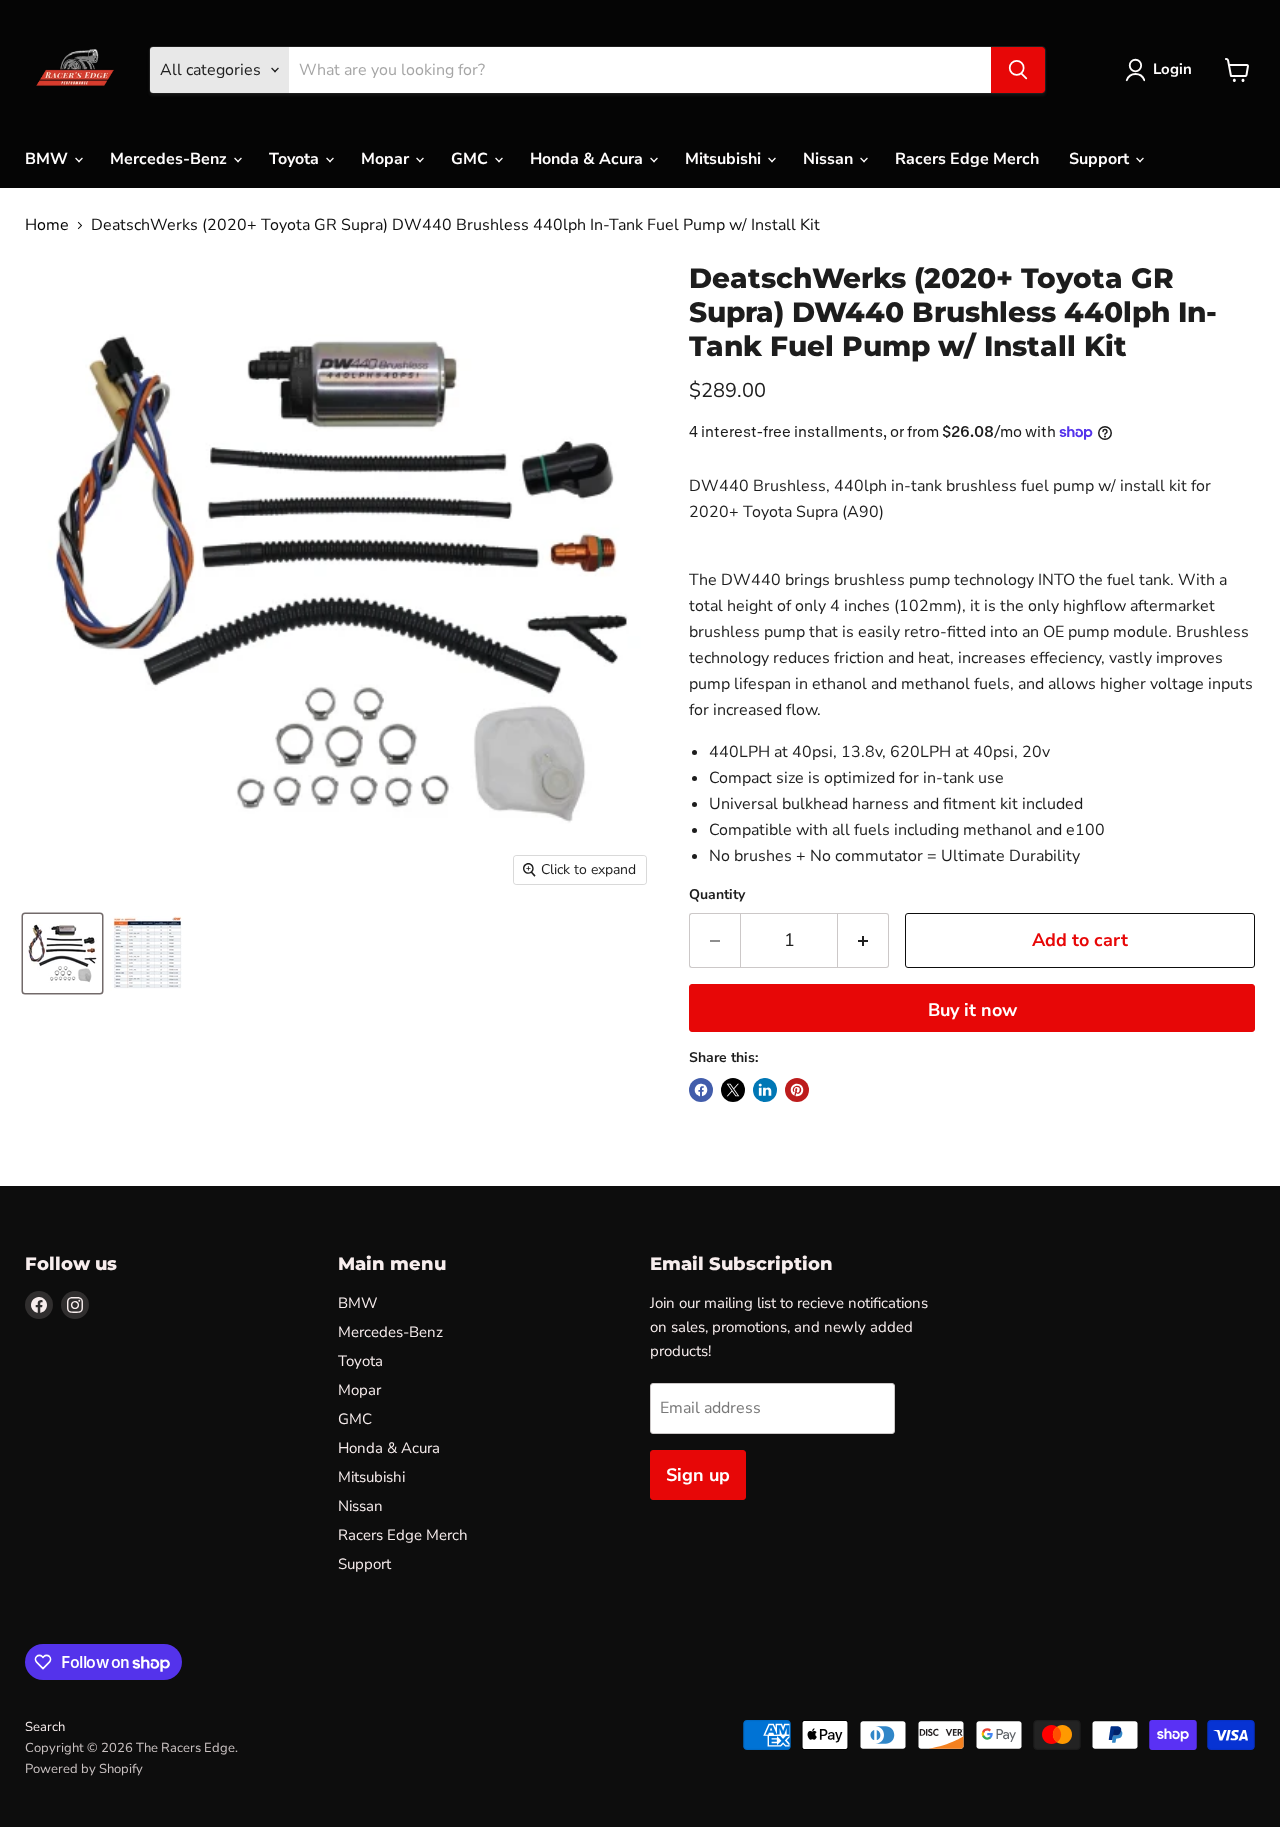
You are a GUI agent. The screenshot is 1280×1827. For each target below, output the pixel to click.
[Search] (1018, 70)
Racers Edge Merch (967, 159)
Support (1101, 159)
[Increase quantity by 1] (863, 940)
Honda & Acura (588, 159)
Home (47, 225)
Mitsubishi (725, 159)
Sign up (698, 1475)
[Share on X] (733, 1090)
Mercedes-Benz (170, 159)
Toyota (296, 159)
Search (45, 1727)
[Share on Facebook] (701, 1090)
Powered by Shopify (84, 1769)
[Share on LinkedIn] (765, 1090)
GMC (471, 159)
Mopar (387, 159)
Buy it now (972, 1010)
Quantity (717, 895)
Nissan (830, 159)
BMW (48, 159)
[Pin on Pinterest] (797, 1090)
